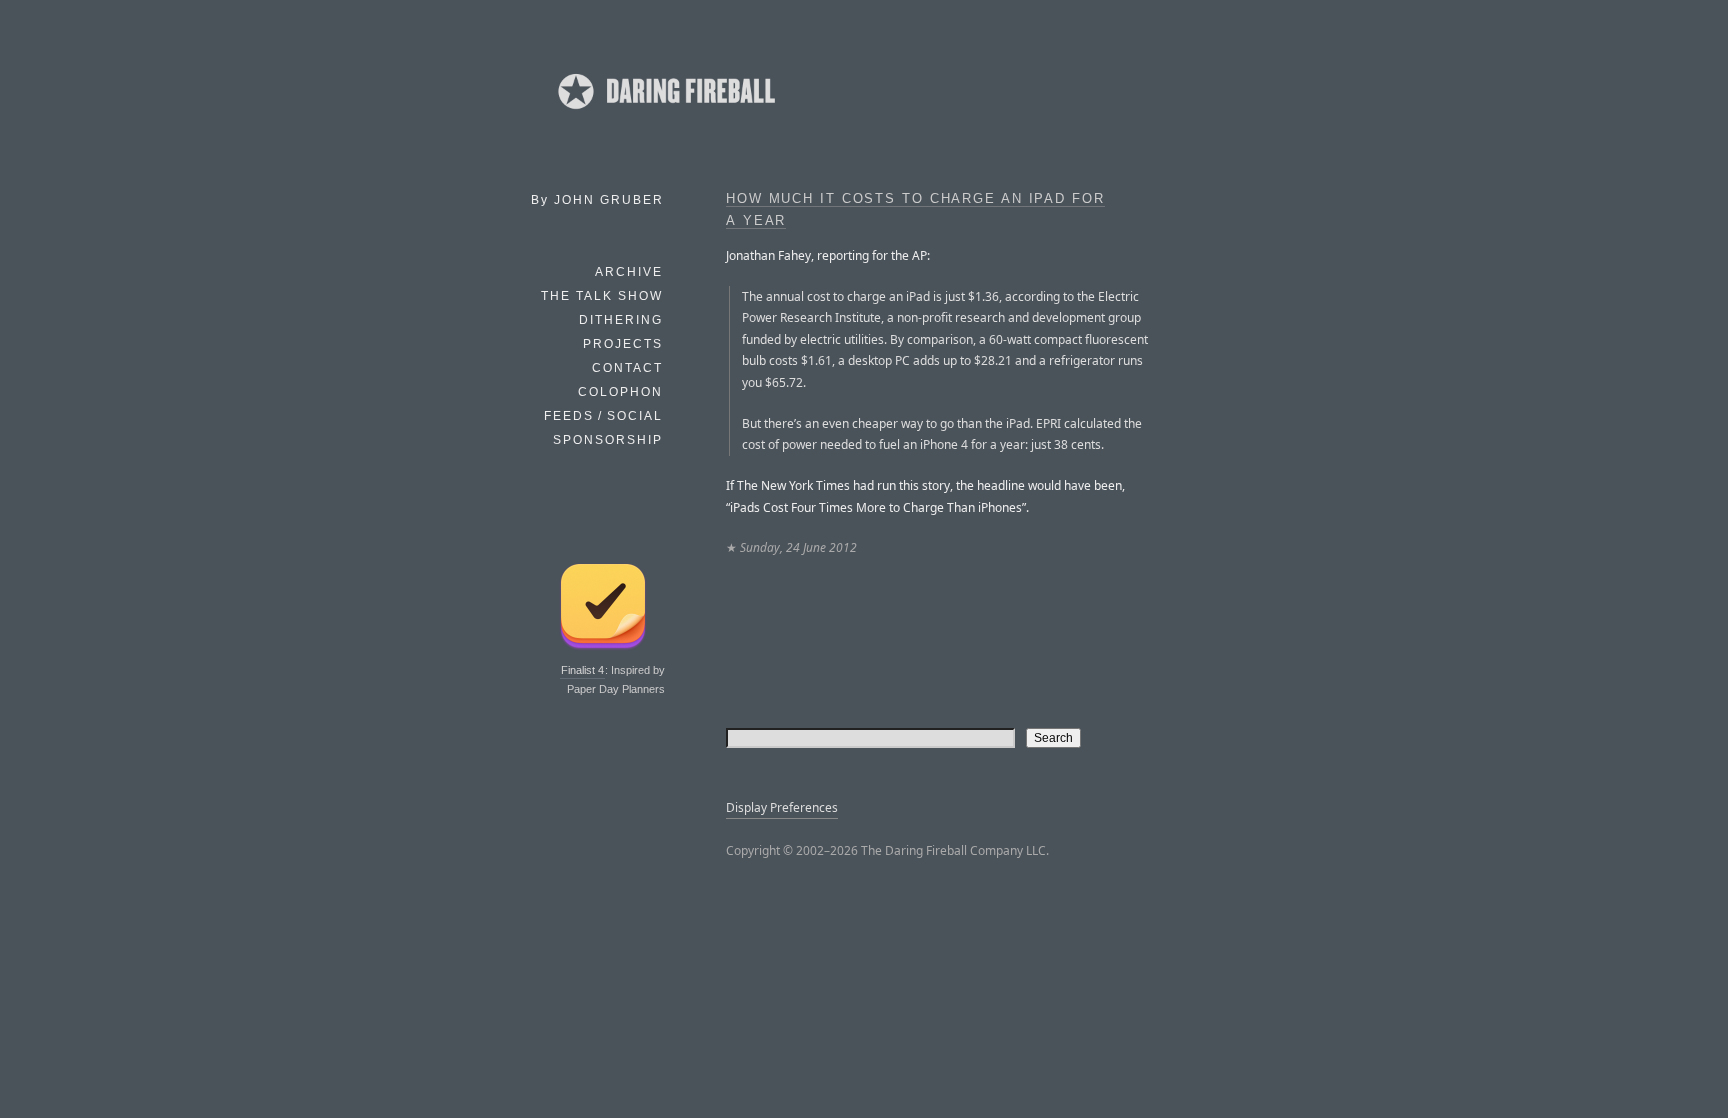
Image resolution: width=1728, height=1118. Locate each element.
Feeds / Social (603, 416)
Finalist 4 (582, 670)
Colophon (620, 392)
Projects (623, 344)
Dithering (621, 320)
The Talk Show (602, 296)
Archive (629, 272)
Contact (627, 368)
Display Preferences (782, 807)
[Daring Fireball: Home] (665, 115)
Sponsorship (608, 440)
